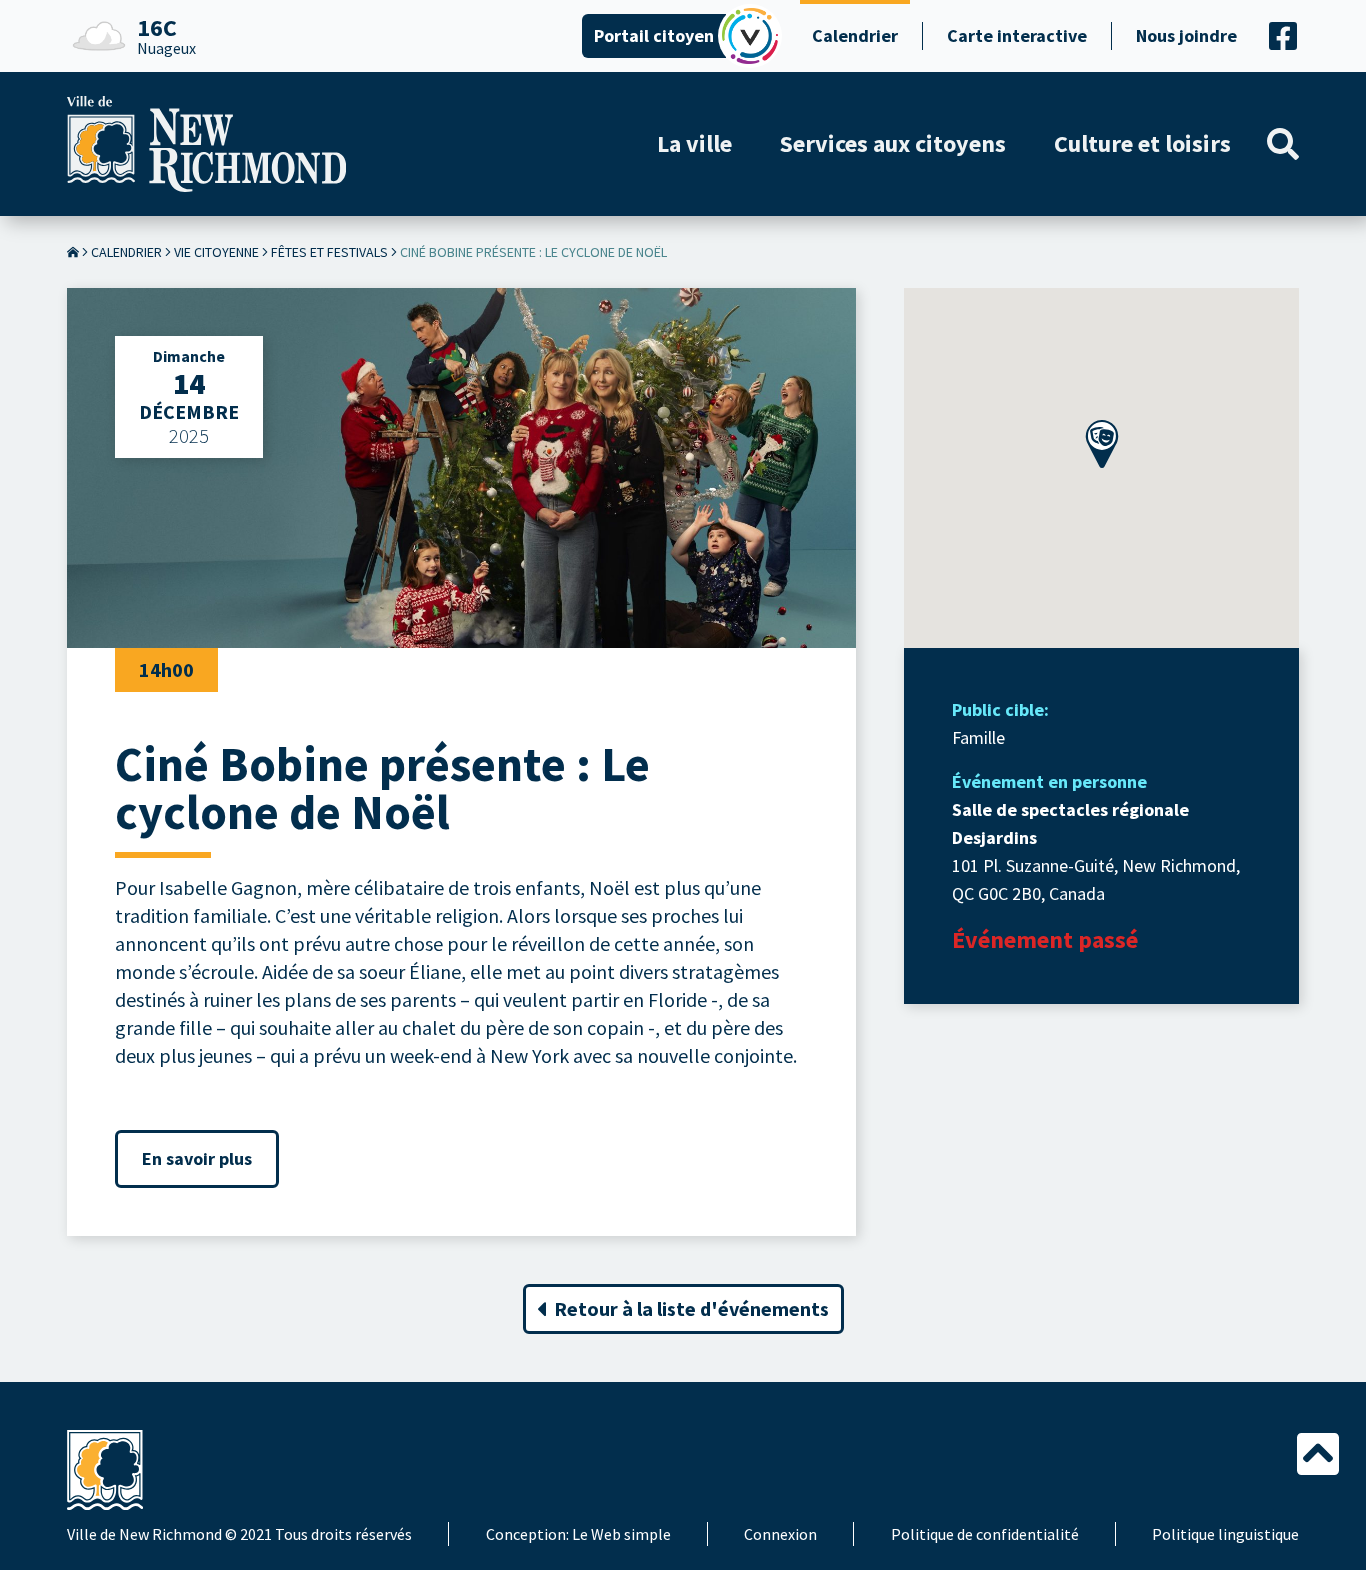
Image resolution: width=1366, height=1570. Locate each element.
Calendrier (855, 35)
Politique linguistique (1225, 1534)
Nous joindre (1186, 35)
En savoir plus (197, 1158)
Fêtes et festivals (329, 252)
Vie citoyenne (216, 252)
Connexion (780, 1534)
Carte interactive (1017, 35)
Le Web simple (621, 1534)
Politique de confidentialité (985, 1534)
